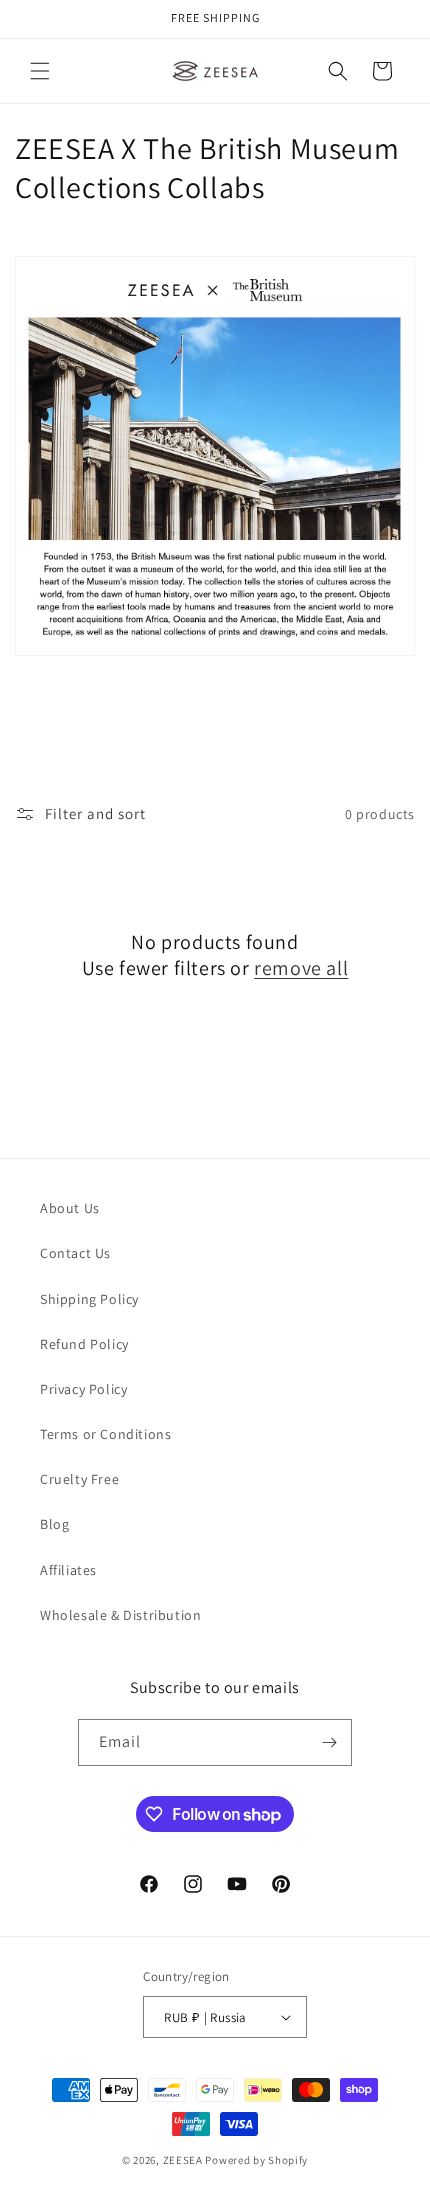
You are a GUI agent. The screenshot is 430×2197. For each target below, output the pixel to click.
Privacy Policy (83, 1389)
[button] (40, 71)
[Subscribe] (329, 1742)
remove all (301, 968)
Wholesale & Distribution (120, 1615)
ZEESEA (183, 2160)
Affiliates (68, 1570)
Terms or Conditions (105, 1434)
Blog (54, 1524)
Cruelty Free (79, 1479)
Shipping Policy (89, 1299)
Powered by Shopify (256, 2160)
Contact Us (75, 1253)
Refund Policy (84, 1344)
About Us (70, 1208)
